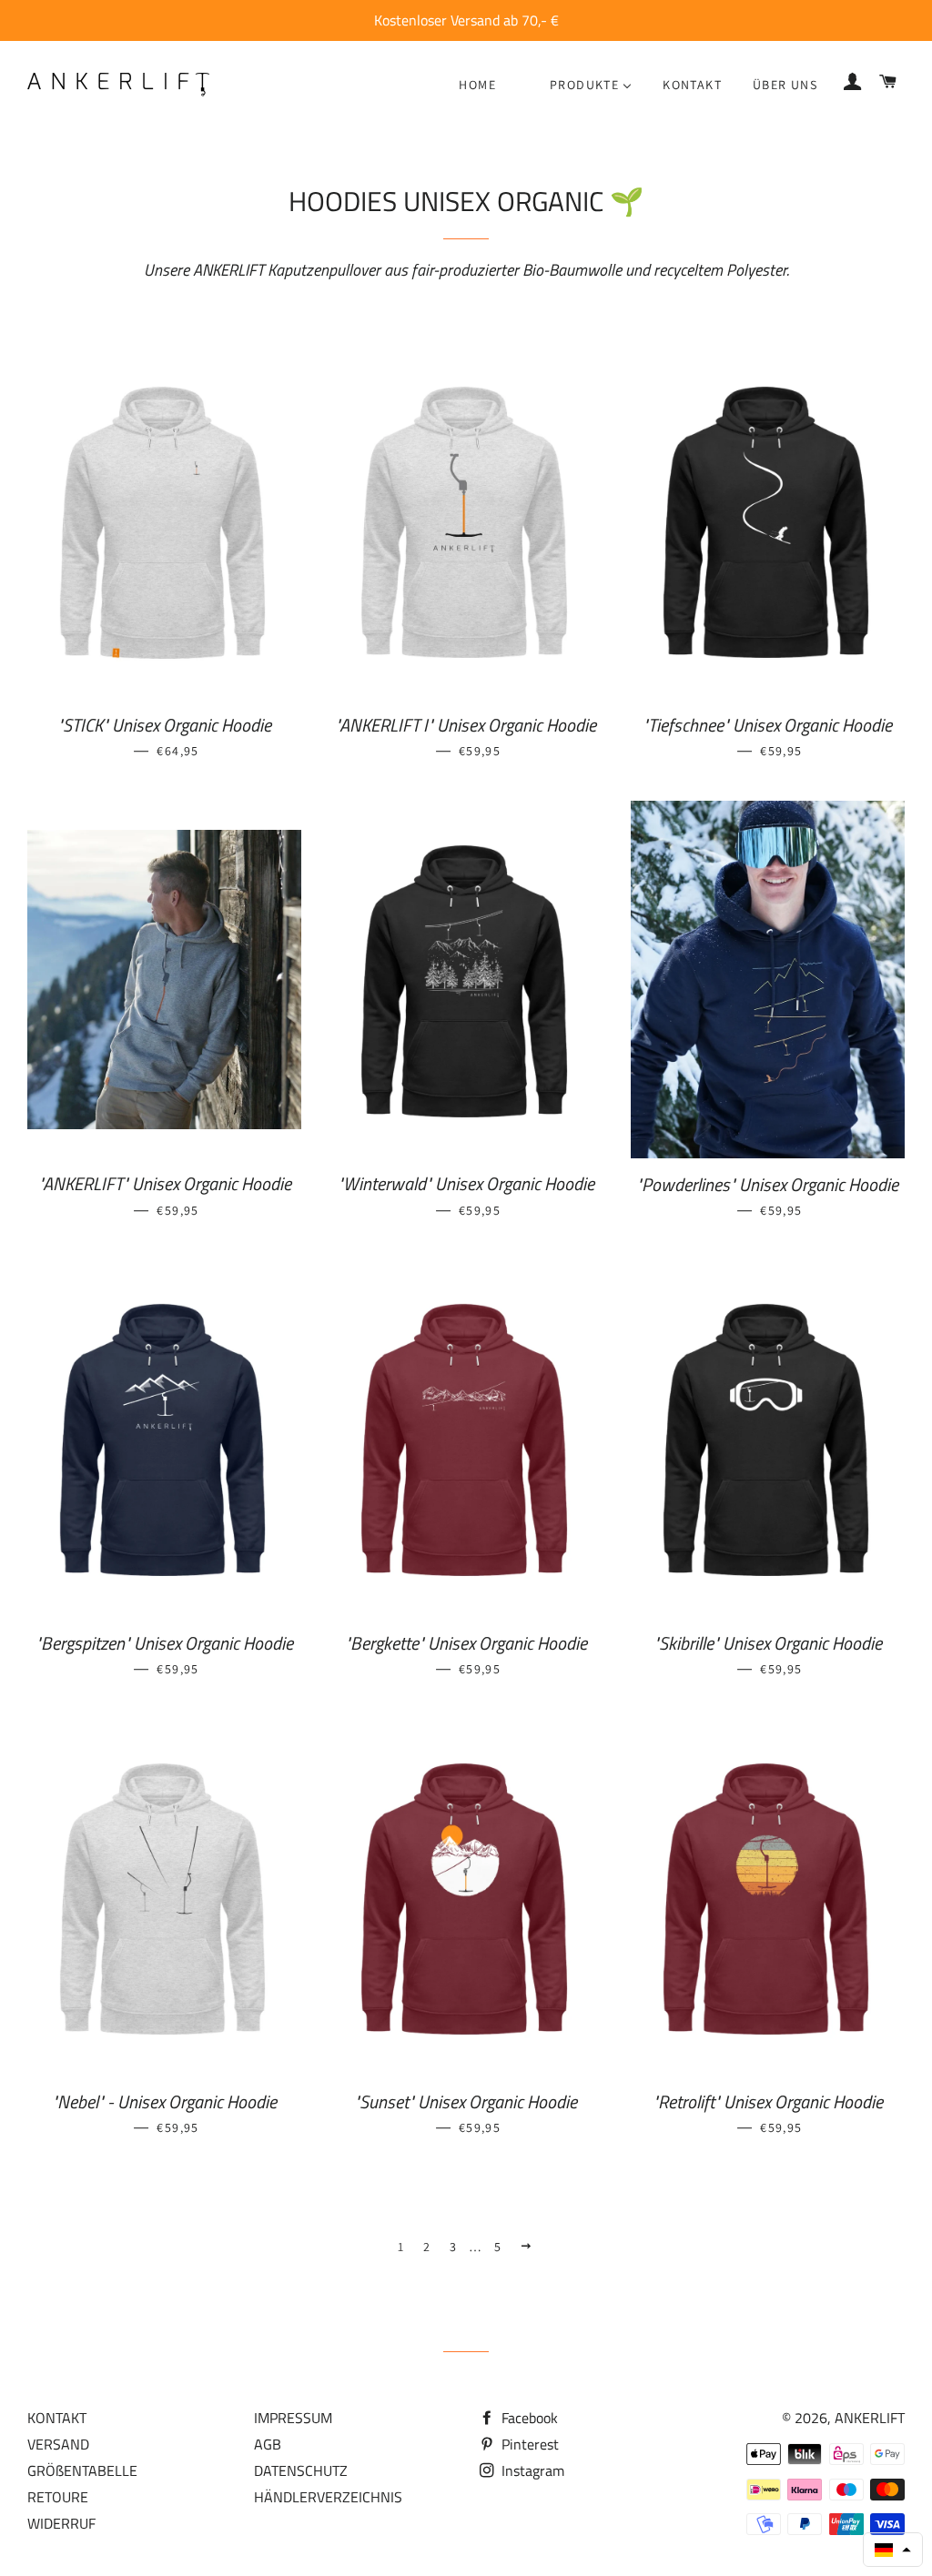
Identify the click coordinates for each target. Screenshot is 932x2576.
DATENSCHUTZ (301, 2470)
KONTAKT (57, 2418)
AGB (268, 2444)
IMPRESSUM (293, 2418)
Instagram (531, 2470)
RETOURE (58, 2497)
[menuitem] (477, 85)
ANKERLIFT (870, 2418)
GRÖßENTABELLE (82, 2470)
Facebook (528, 2418)
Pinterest (528, 2444)
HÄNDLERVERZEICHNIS (328, 2497)
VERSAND (58, 2444)
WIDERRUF (61, 2523)
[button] (893, 2550)
